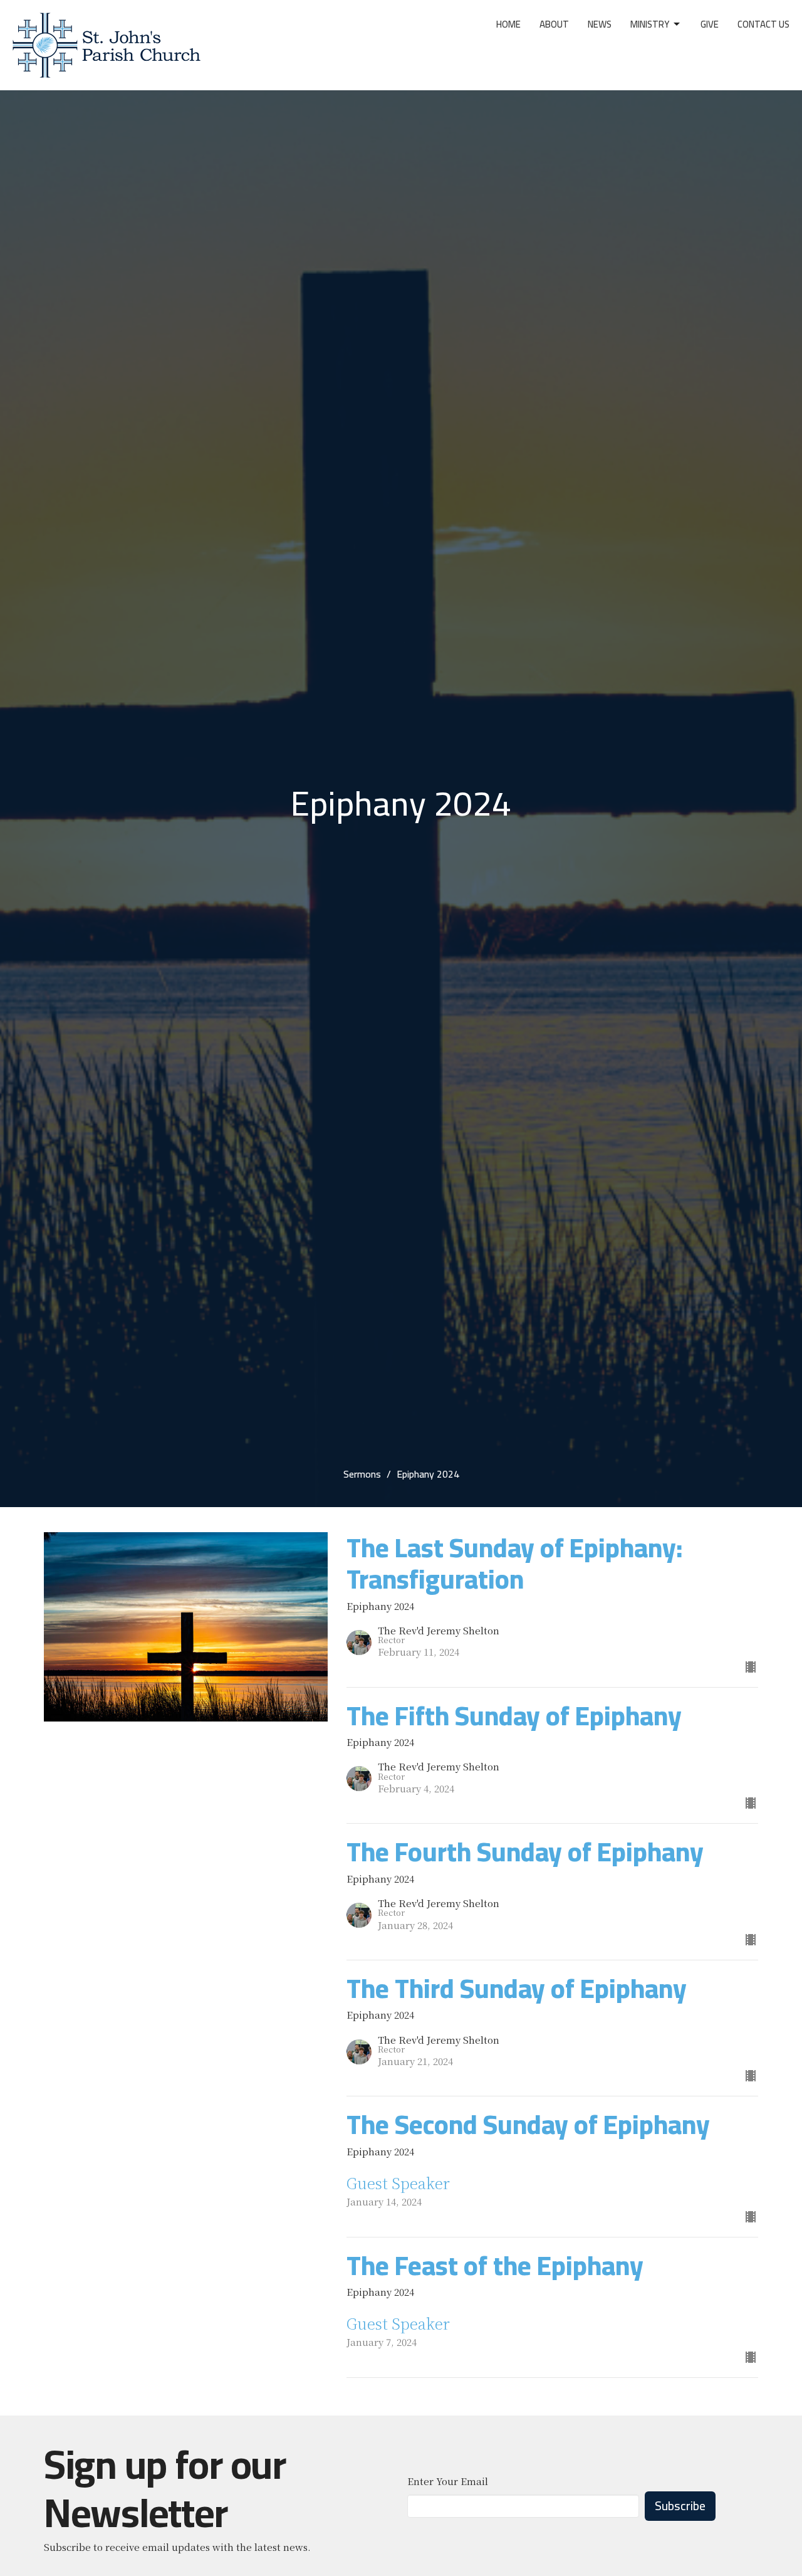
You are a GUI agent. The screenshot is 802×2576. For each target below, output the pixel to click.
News (600, 24)
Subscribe (680, 2505)
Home (508, 24)
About (554, 24)
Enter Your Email (448, 2481)
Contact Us (763, 24)
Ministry (650, 24)
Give (710, 24)
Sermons (362, 1474)
